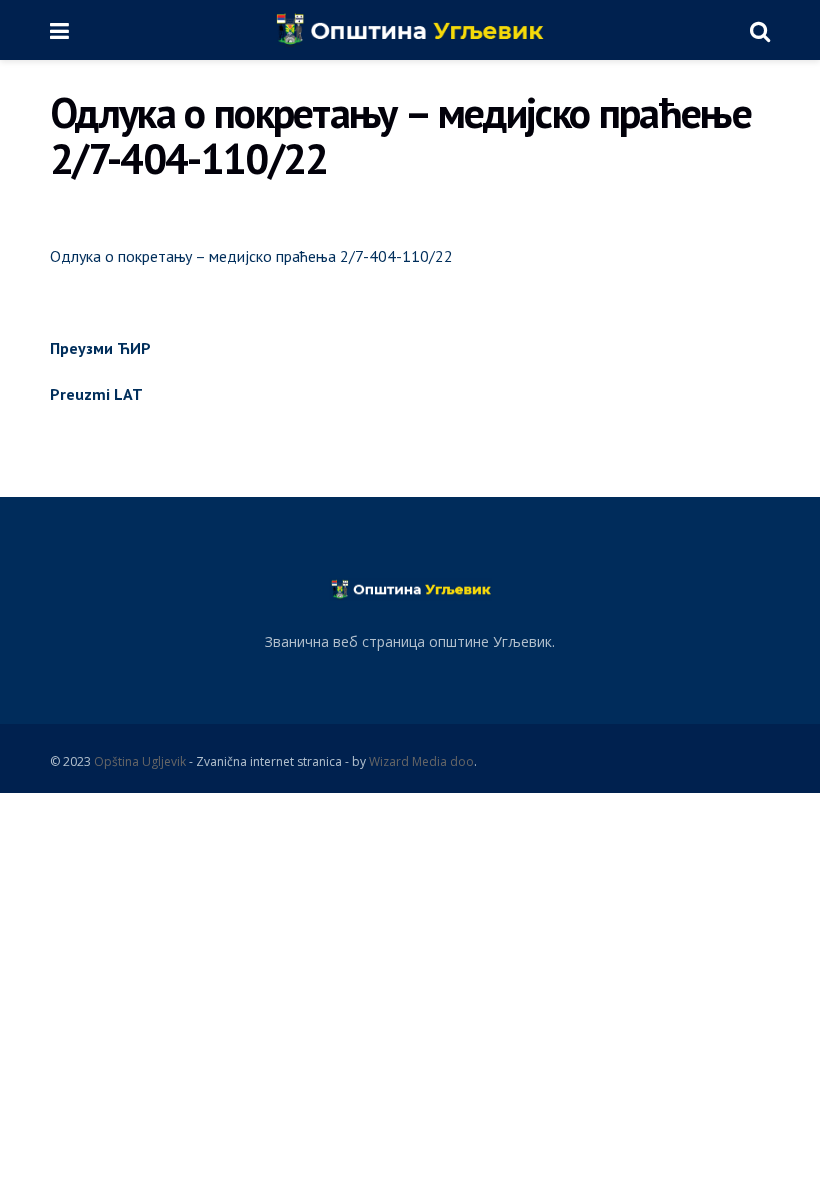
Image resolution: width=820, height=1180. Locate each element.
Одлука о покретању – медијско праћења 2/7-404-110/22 (251, 256)
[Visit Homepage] (409, 30)
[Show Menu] (59, 30)
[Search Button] (760, 30)
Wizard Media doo (421, 761)
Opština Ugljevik (140, 761)
